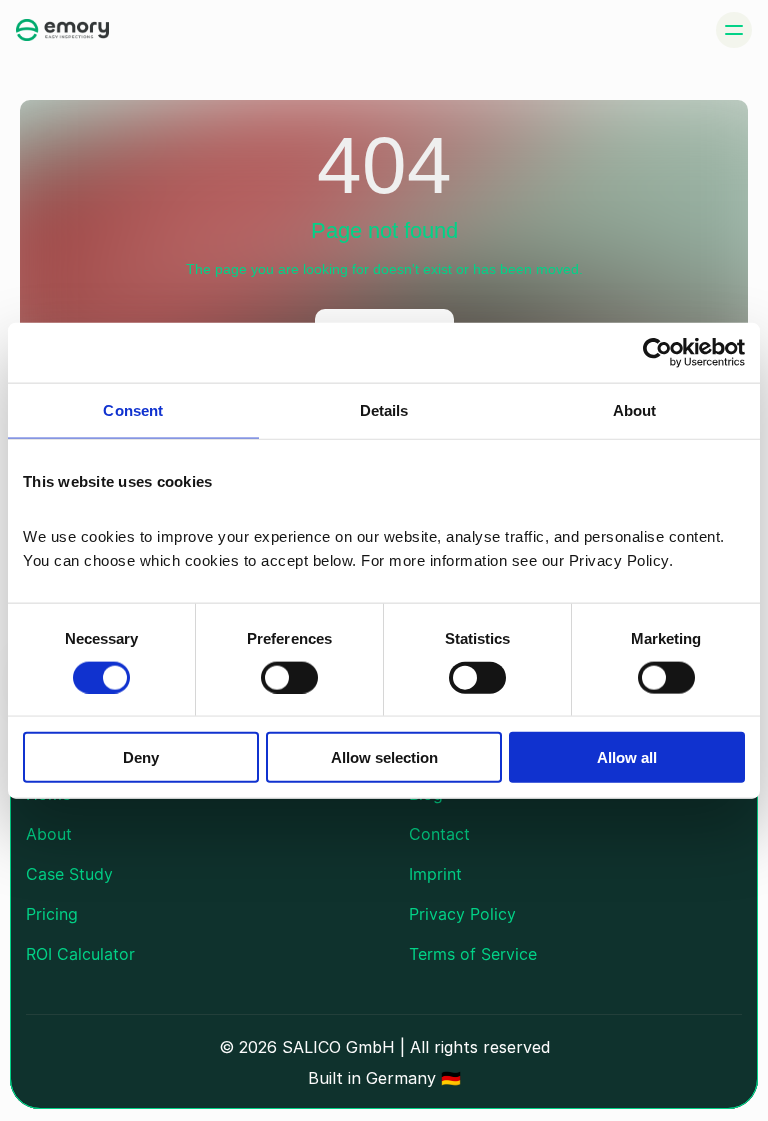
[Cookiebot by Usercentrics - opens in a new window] (657, 352)
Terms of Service (473, 954)
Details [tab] (384, 409)
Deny (141, 757)
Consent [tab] (133, 409)
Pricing (52, 914)
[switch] (289, 677)
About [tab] (635, 409)
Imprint (435, 874)
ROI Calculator (80, 954)
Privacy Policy (462, 914)
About (49, 834)
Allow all (627, 757)
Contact (439, 834)
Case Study (69, 874)
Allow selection (384, 757)
